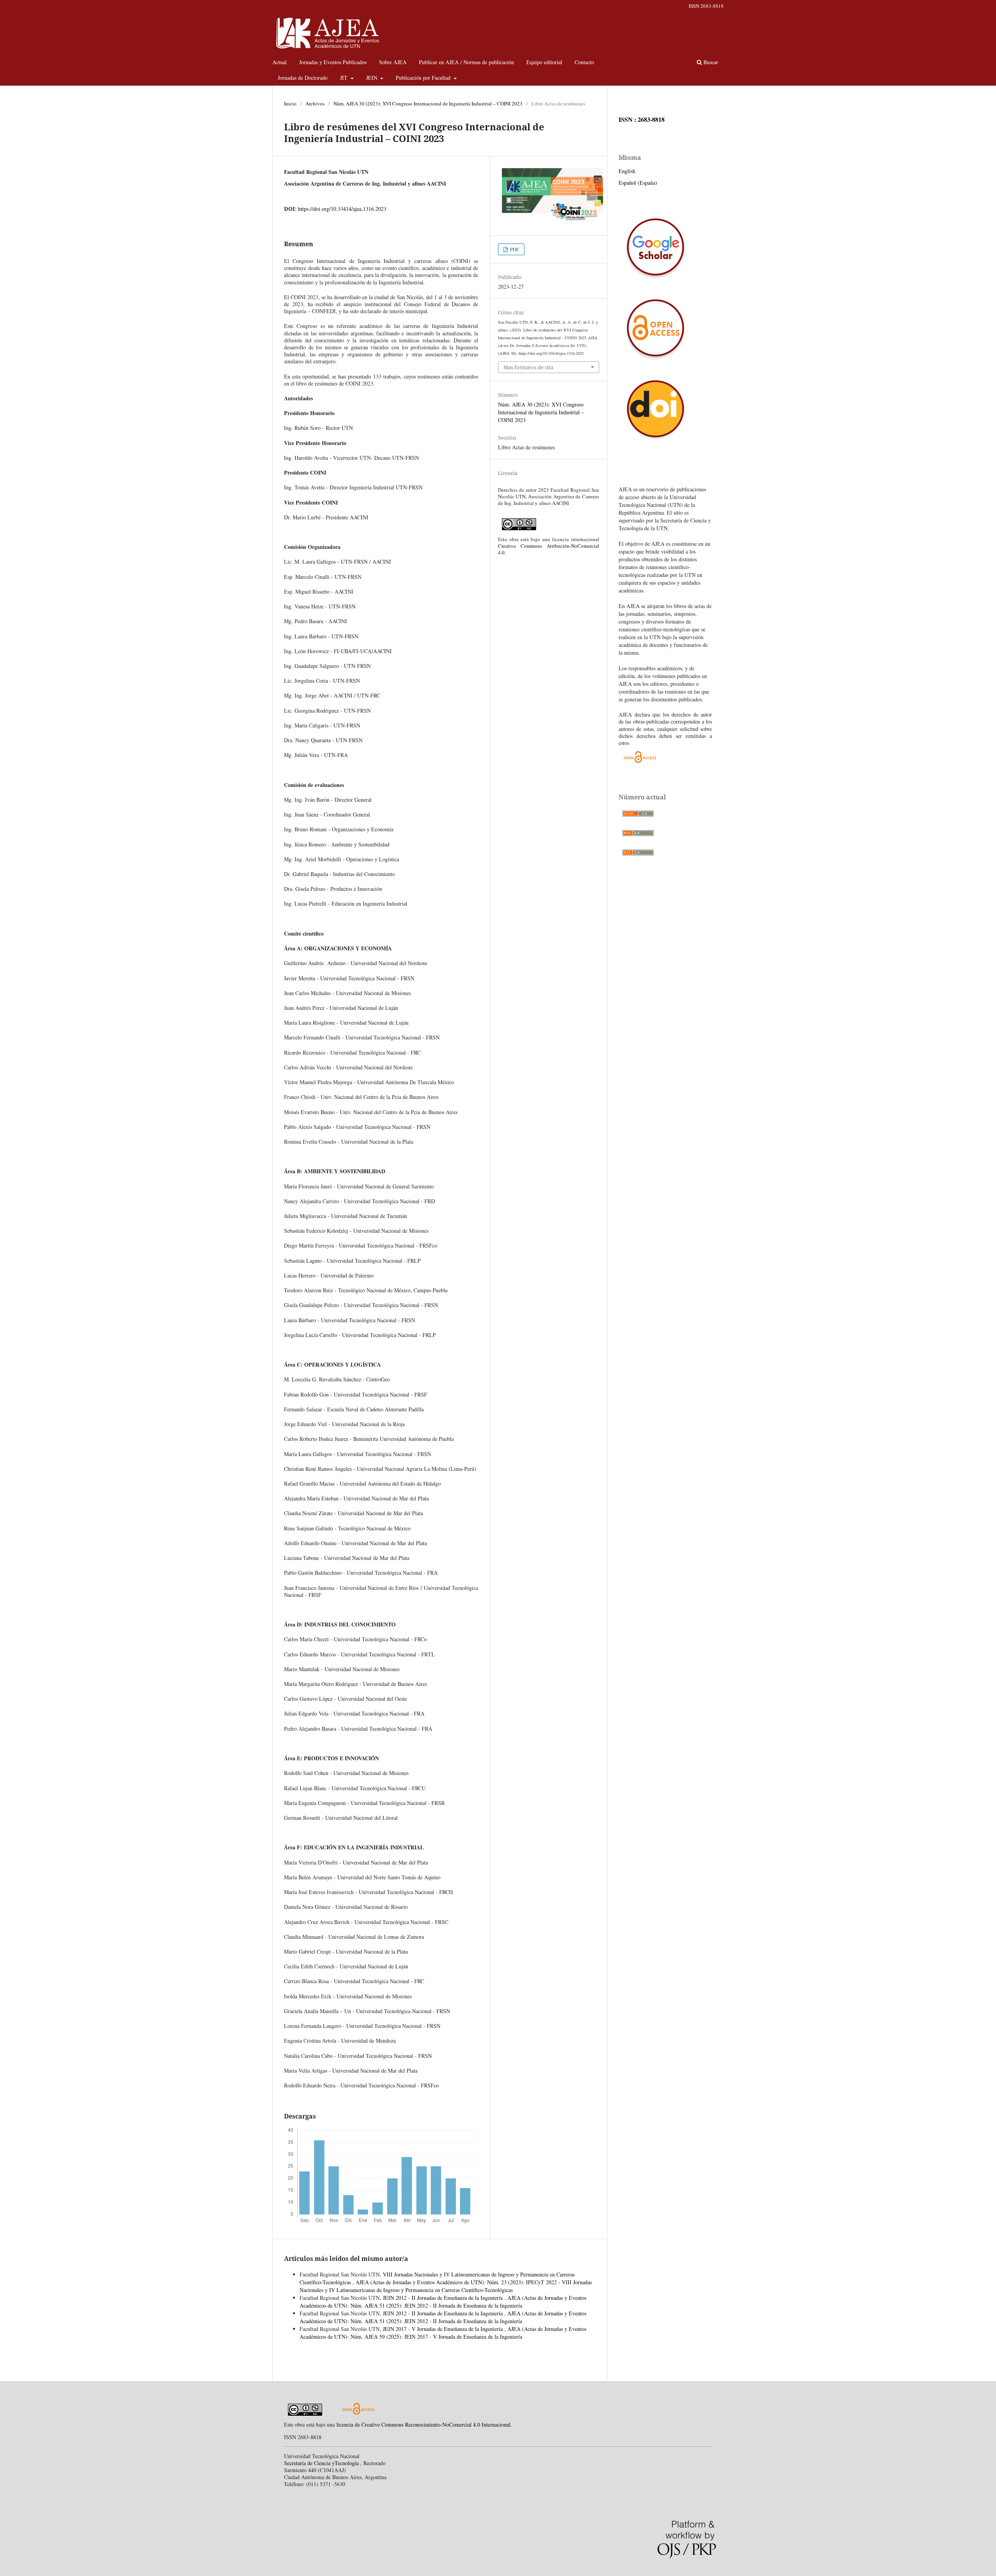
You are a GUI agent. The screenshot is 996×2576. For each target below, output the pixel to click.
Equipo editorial (544, 62)
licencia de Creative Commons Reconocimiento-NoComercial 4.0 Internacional (423, 2424)
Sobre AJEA (393, 62)
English (627, 171)
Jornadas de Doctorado (303, 78)
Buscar (710, 62)
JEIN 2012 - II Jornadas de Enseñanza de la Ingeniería (444, 2298)
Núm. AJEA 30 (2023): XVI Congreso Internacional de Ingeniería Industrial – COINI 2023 (428, 103)
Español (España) (638, 183)
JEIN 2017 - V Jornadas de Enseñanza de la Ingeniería (444, 2329)
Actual (280, 62)
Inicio (290, 103)
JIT (345, 78)
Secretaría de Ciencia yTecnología (322, 2463)
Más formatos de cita (528, 367)
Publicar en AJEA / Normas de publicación (466, 62)
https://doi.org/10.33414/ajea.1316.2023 (342, 209)
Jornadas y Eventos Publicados (333, 62)
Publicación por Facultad (424, 78)
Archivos (315, 103)
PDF (514, 249)
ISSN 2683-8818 (706, 6)
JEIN (373, 78)
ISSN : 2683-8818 (642, 119)
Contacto (584, 62)
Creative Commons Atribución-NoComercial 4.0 (549, 549)
